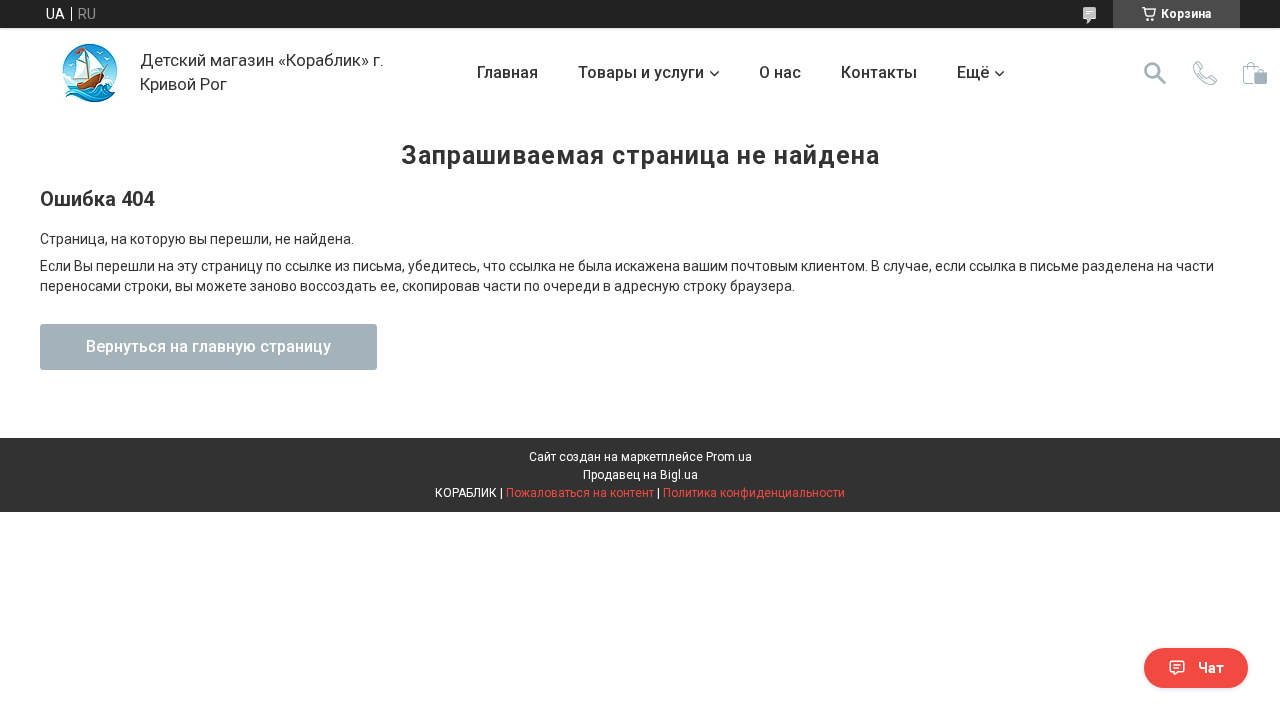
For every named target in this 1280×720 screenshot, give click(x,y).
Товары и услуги (641, 72)
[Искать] (1155, 73)
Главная (507, 72)
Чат (1211, 668)
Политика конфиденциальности (754, 493)
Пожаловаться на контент (580, 493)
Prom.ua (729, 457)
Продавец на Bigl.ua (640, 475)
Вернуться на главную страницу (208, 346)
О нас (780, 72)
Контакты (879, 72)
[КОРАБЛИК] (90, 73)
